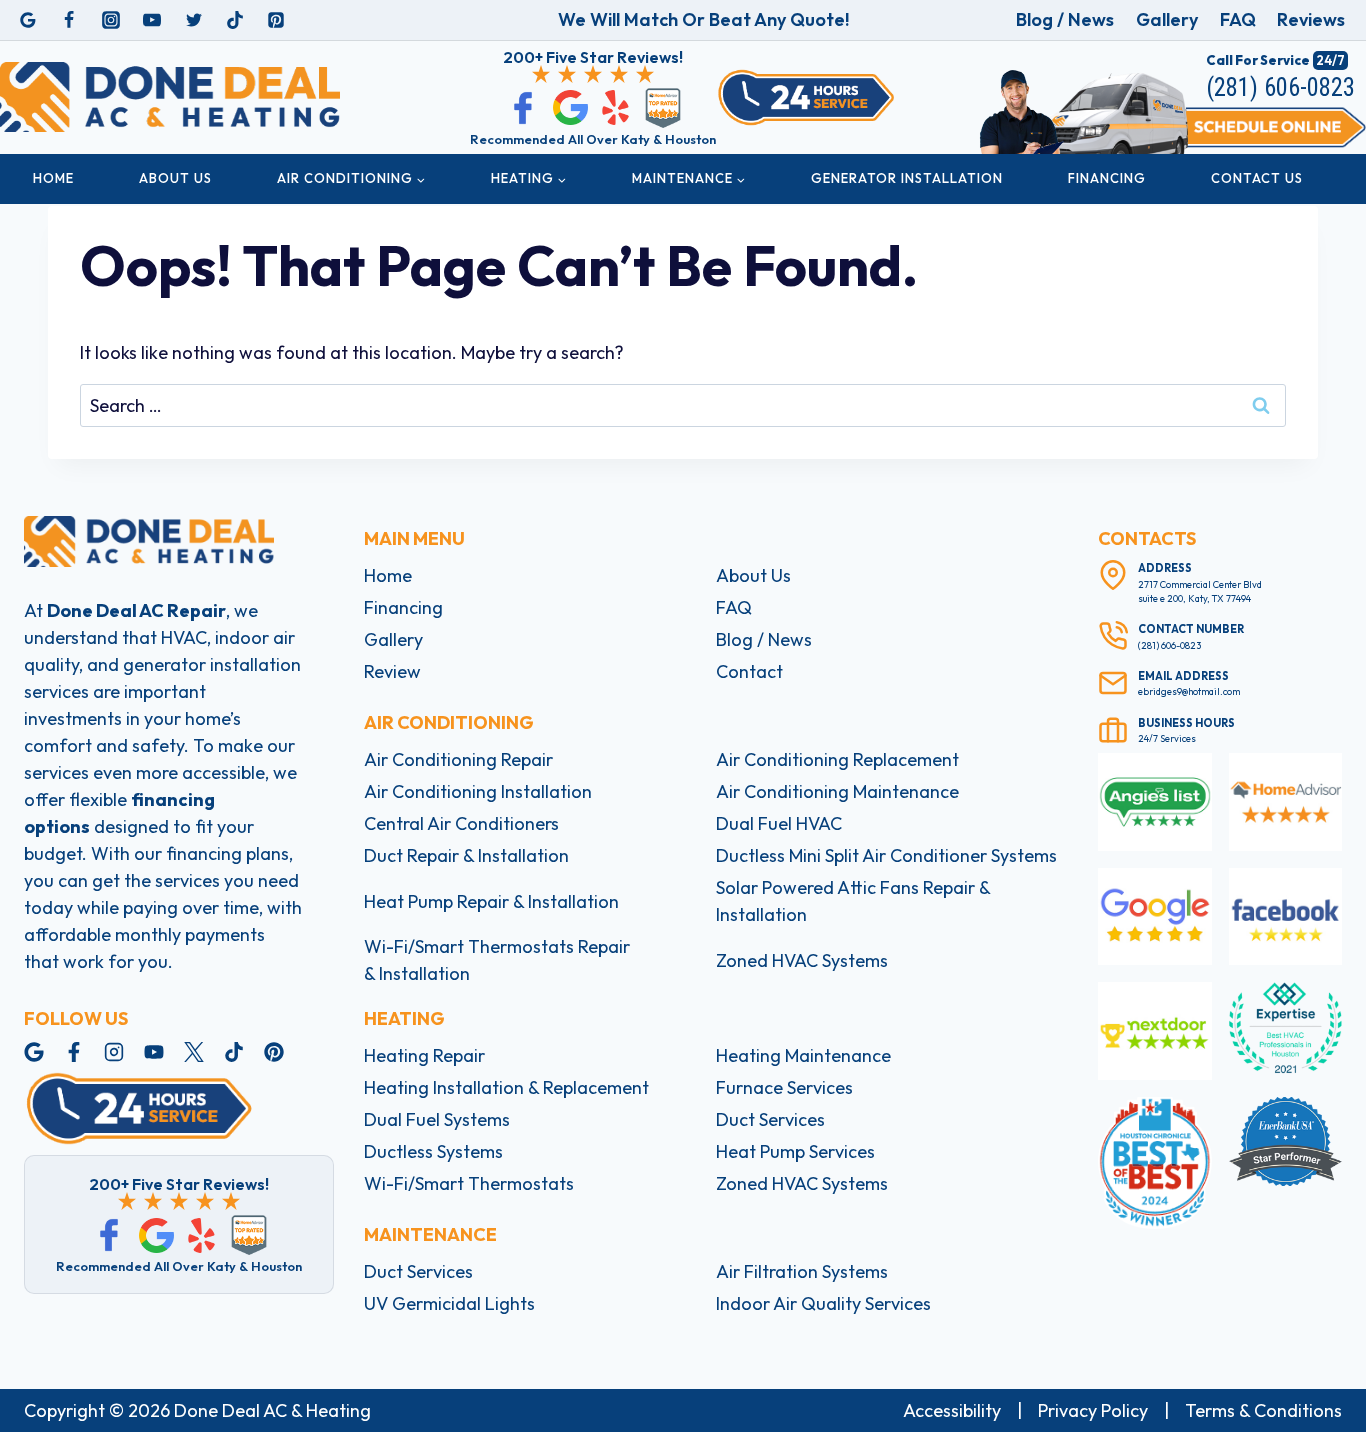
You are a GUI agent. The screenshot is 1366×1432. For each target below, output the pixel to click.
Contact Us (1257, 178)
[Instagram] (111, 20)
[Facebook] (69, 20)
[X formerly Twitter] (194, 20)
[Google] (28, 20)
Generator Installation (907, 178)
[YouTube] (152, 20)
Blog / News (1065, 19)
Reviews (1311, 19)
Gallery (1167, 19)
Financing (1107, 178)
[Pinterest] (276, 20)
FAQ (1238, 19)
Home (53, 178)
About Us (175, 178)
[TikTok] (235, 20)
